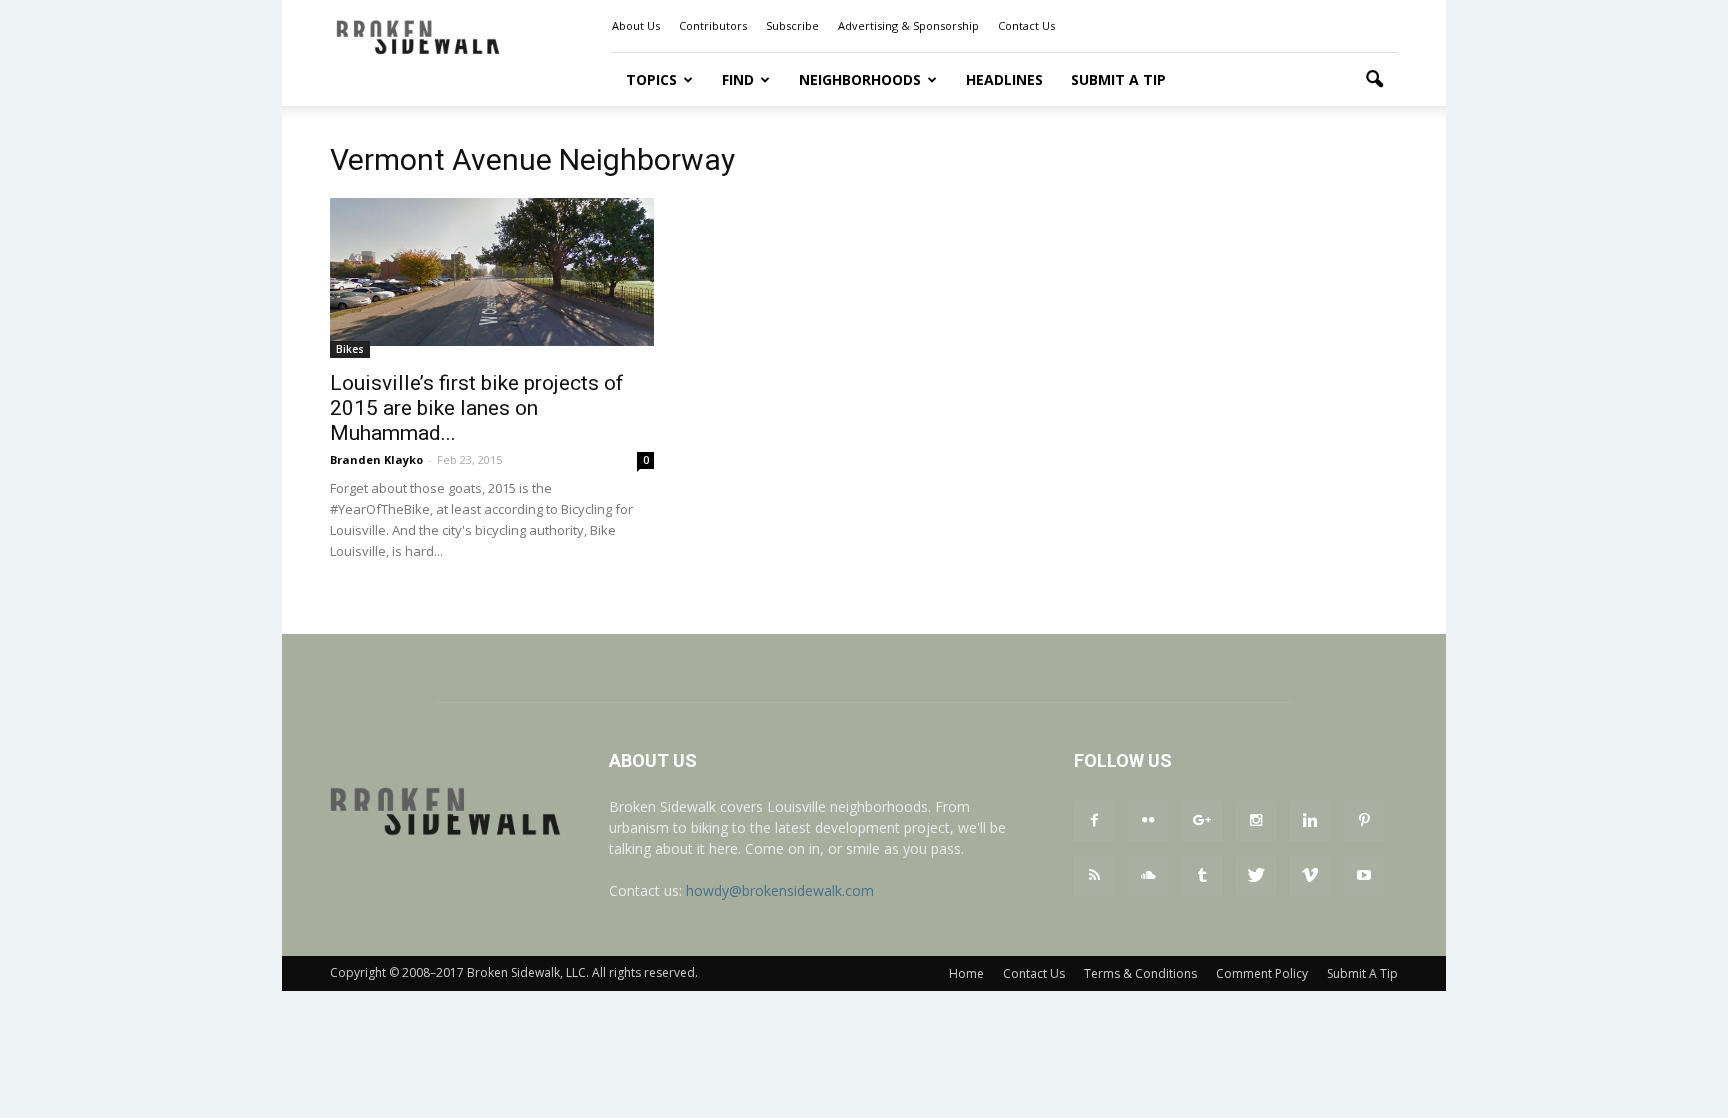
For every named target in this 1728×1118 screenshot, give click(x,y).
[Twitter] (1256, 876)
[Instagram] (1256, 821)
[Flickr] (1148, 821)
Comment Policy (1262, 973)
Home (966, 973)
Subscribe (792, 25)
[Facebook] (1094, 821)
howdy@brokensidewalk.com (780, 890)
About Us (636, 25)
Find (738, 79)
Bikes (350, 349)
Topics (651, 79)
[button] (1374, 80)
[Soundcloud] (1148, 876)
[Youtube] (1364, 876)
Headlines (1004, 79)
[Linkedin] (1310, 821)
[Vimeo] (1310, 876)
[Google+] (1202, 821)
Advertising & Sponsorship (908, 25)
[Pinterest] (1364, 821)
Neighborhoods (860, 79)
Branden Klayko (376, 459)
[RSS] (1094, 876)
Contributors (713, 25)
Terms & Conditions (1140, 973)
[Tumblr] (1202, 876)
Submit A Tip (1118, 79)
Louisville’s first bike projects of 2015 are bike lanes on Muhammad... (477, 408)
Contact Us (1026, 25)
